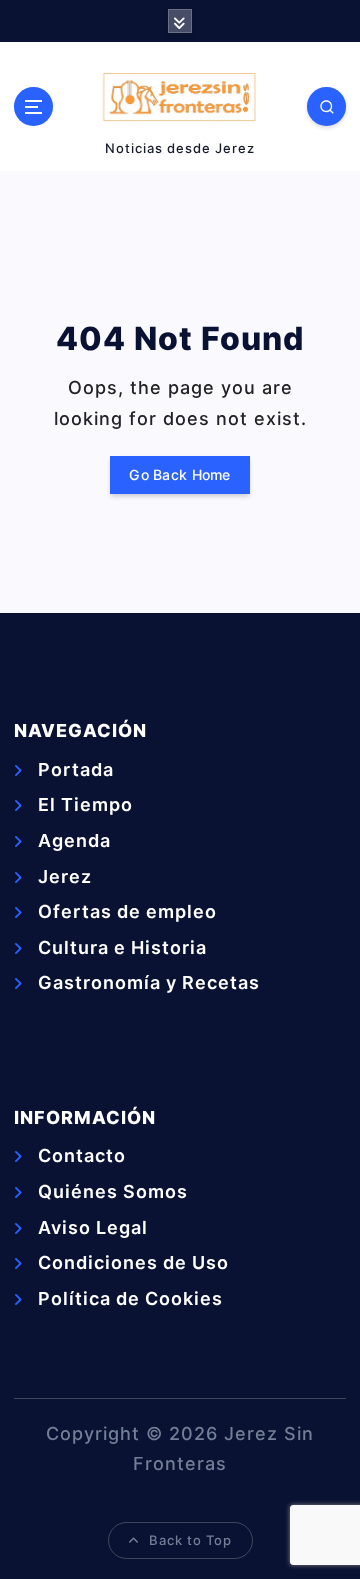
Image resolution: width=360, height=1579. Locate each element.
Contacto (82, 1155)
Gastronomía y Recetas (149, 982)
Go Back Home (179, 474)
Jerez (65, 876)
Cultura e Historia (122, 947)
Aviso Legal (93, 1227)
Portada (76, 769)
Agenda (74, 840)
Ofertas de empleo (127, 911)
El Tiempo (85, 804)
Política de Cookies (130, 1298)
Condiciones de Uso (133, 1262)
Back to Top (190, 1540)
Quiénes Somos (113, 1191)
